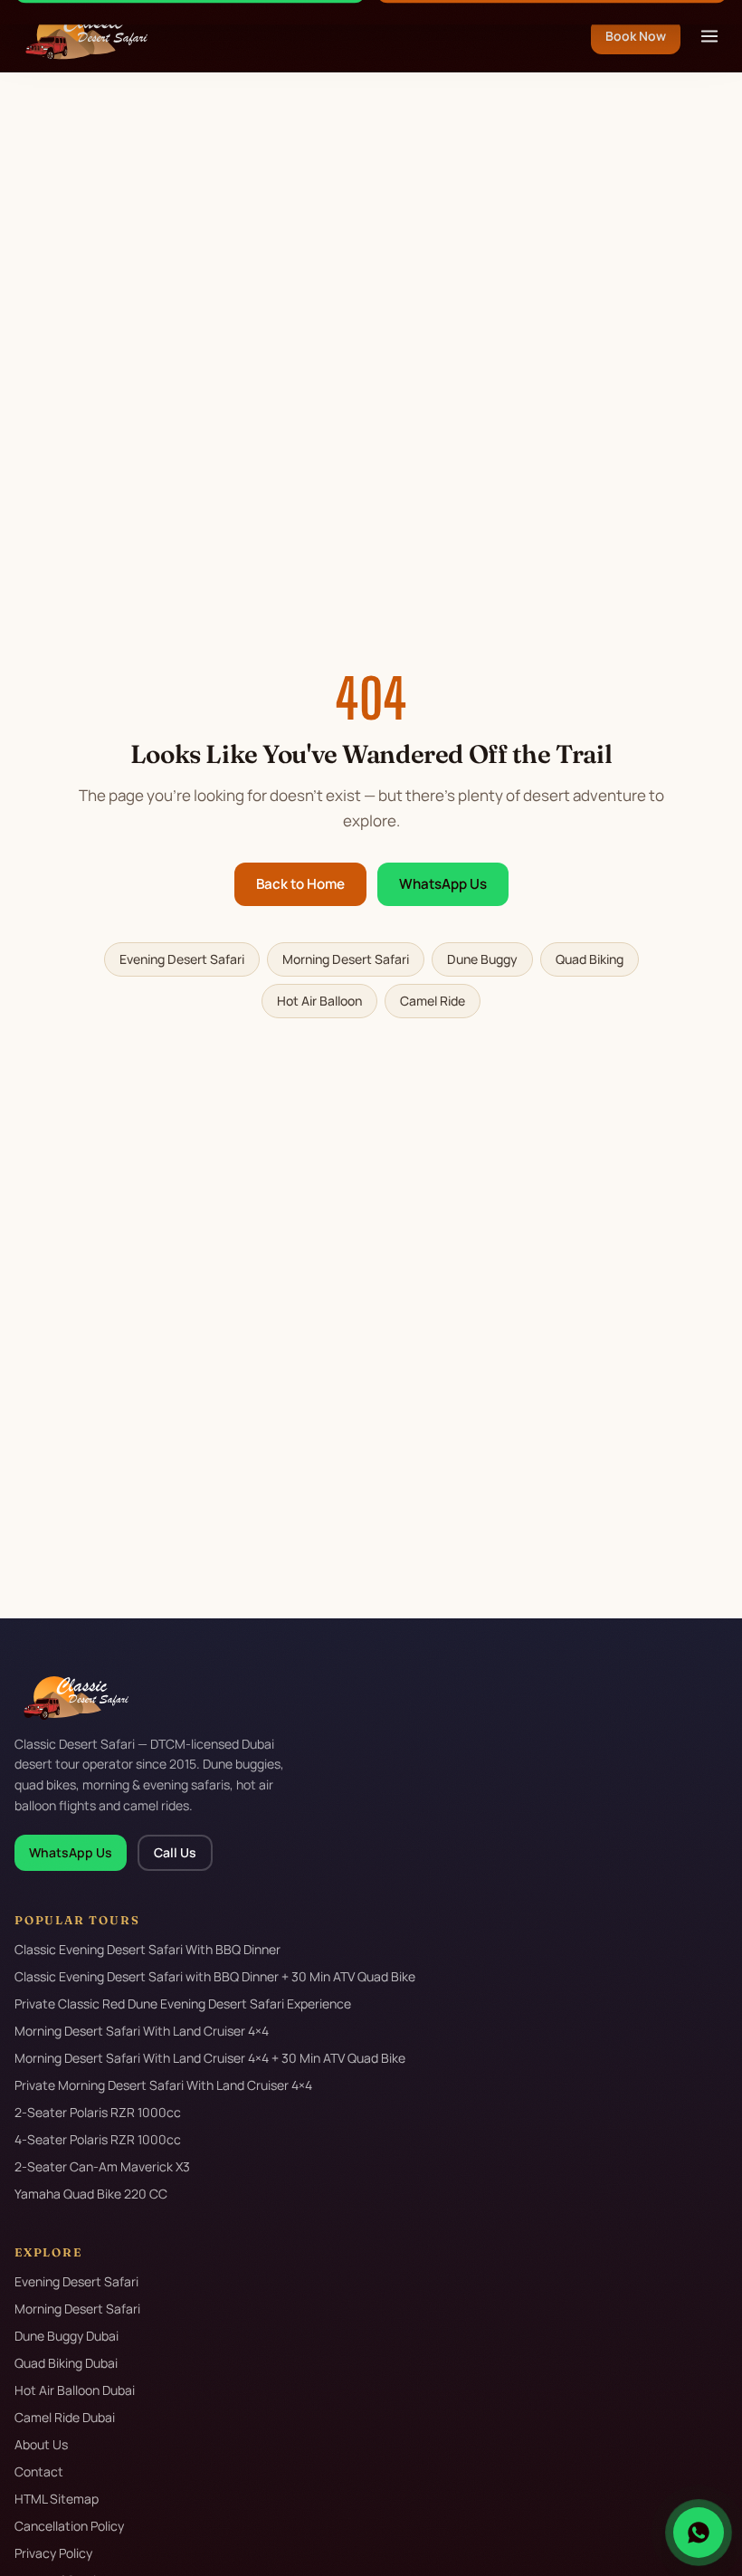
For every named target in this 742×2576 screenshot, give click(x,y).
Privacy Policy (53, 2553)
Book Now (636, 36)
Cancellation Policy (69, 2526)
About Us (41, 2444)
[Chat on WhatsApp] (699, 2533)
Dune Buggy (482, 959)
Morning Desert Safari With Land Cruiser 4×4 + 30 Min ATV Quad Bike (210, 2058)
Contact (39, 2471)
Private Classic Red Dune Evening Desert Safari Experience (183, 2004)
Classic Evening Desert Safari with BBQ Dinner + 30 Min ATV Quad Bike (215, 1976)
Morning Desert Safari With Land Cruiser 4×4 (142, 2031)
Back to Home (300, 884)
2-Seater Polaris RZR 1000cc (98, 2112)
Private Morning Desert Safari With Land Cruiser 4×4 (163, 2085)
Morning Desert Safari (346, 959)
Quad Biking (590, 959)
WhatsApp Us (443, 884)
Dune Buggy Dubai (67, 2336)
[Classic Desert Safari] (81, 36)
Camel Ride (433, 1001)
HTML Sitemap (57, 2499)
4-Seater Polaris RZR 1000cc (98, 2139)
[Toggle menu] (709, 36)
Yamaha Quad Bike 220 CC (91, 2194)
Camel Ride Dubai (65, 2417)
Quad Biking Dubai (66, 2363)
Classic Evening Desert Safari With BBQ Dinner (147, 1949)
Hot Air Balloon (319, 1001)
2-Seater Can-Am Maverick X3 (102, 2166)
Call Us (175, 1852)
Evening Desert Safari (182, 959)
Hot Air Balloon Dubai (75, 2390)
